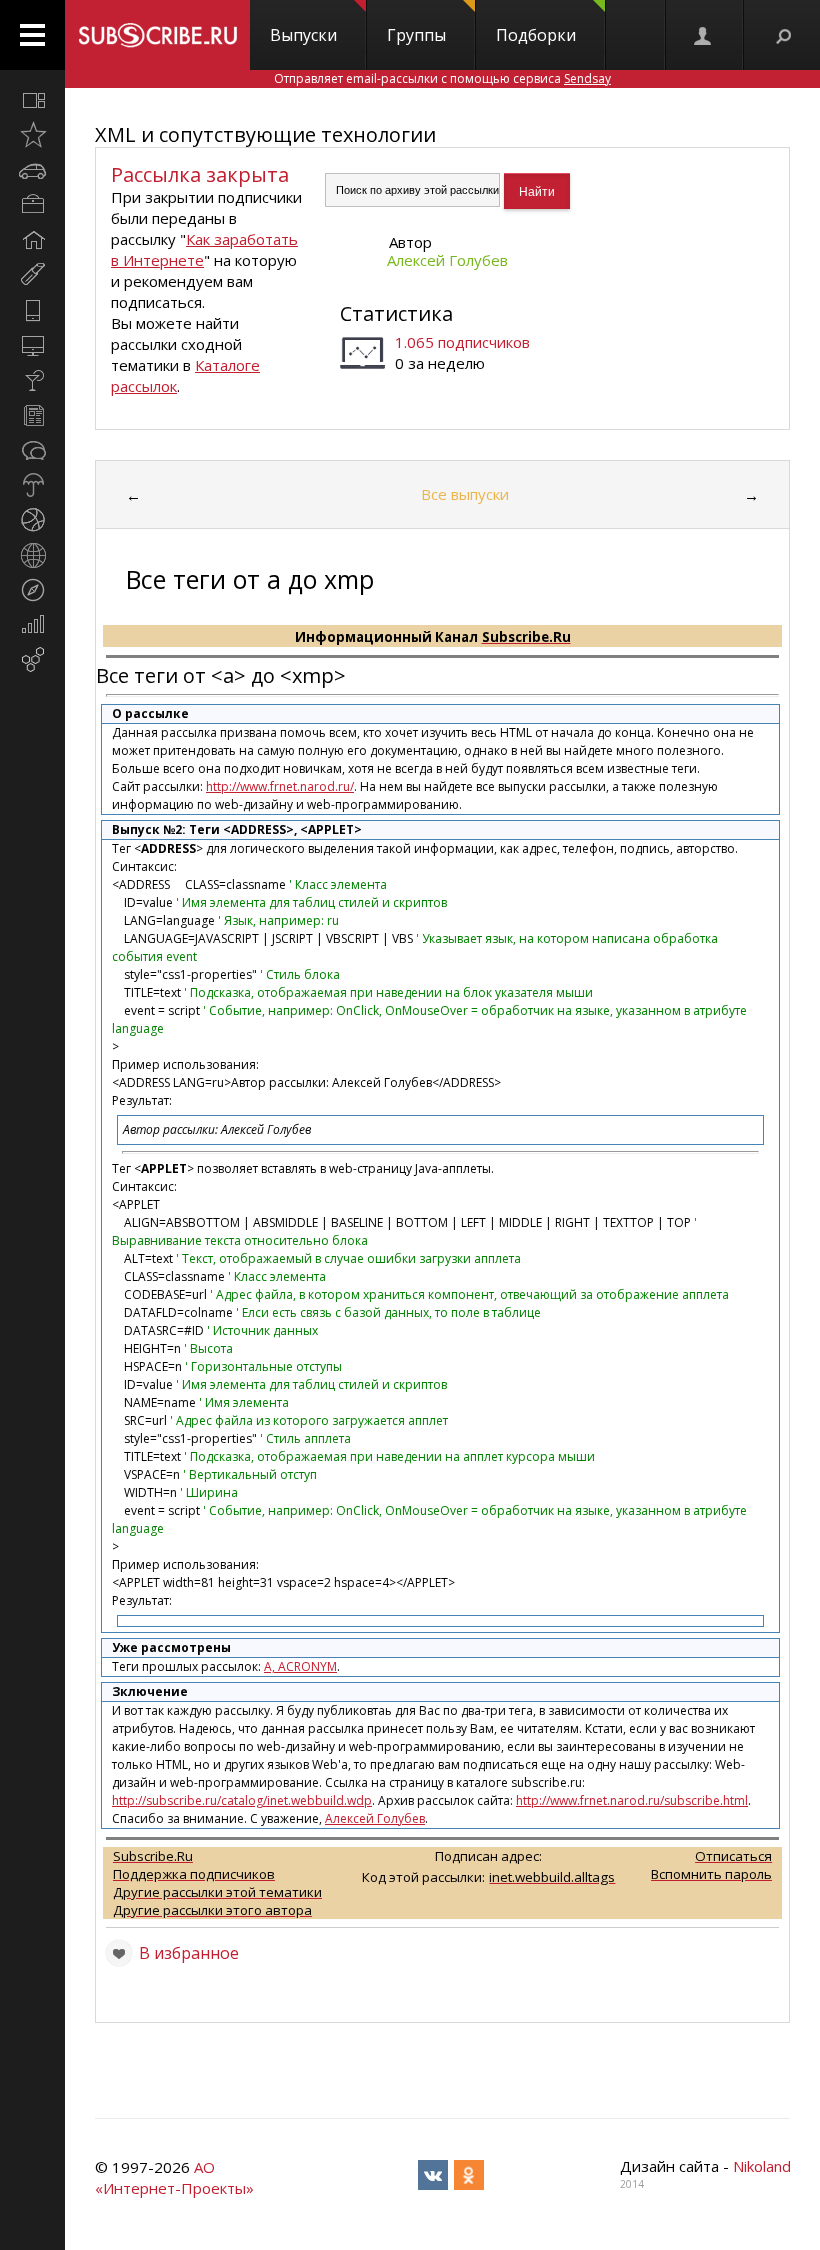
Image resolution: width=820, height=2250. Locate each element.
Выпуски (303, 35)
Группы (416, 35)
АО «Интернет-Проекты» (174, 2177)
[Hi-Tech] (32, 310)
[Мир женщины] (32, 275)
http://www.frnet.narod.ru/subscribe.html (632, 1800)
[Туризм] (32, 590)
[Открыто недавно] (32, 135)
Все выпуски (465, 494)
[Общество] (32, 450)
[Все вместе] (32, 100)
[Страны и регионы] (32, 555)
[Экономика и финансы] (32, 625)
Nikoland (762, 2166)
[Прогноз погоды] (32, 485)
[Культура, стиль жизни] (32, 380)
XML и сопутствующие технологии (265, 134)
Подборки (536, 35)
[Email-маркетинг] (32, 660)
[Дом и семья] (32, 240)
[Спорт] (32, 520)
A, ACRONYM (300, 1666)
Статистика (396, 313)
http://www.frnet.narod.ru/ (280, 786)
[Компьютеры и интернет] (32, 345)
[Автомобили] (32, 170)
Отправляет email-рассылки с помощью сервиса (442, 78)
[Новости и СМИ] (32, 415)
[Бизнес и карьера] (32, 205)
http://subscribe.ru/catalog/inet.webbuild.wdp (242, 1800)
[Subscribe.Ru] (157, 35)
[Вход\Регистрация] (704, 35)
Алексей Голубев (447, 260)
